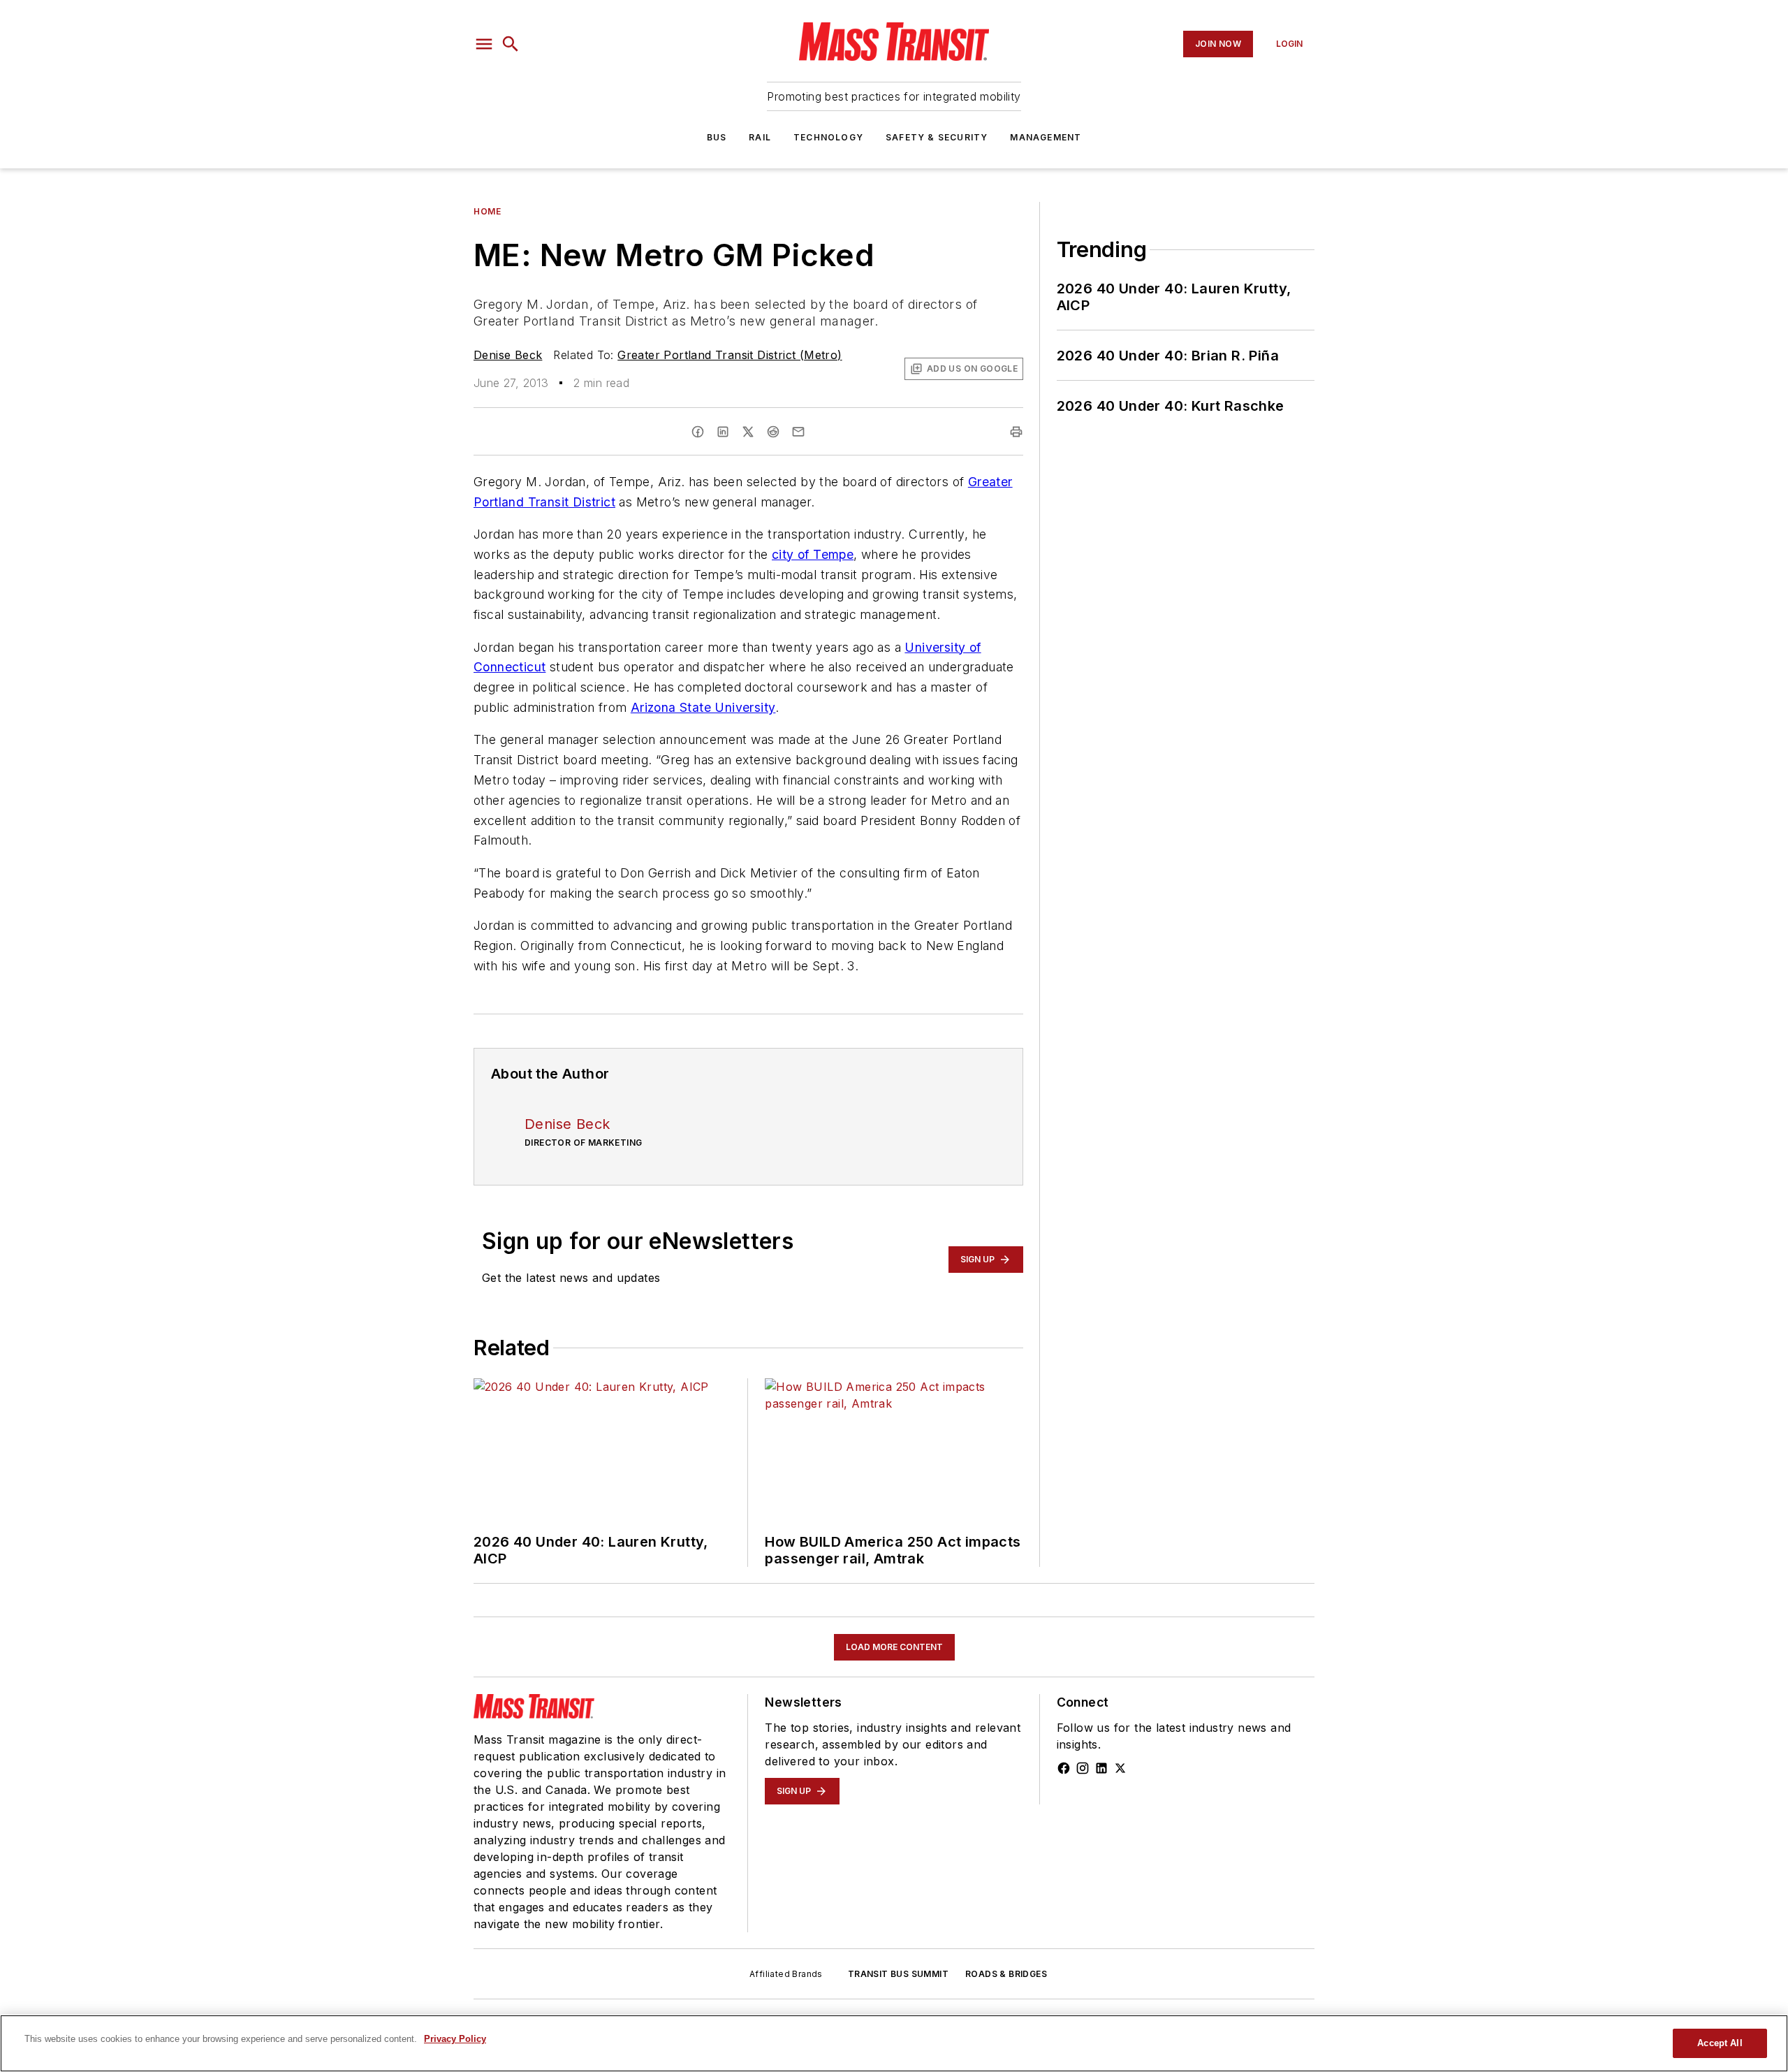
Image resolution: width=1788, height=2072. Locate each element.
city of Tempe (813, 554)
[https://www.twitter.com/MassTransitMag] (1120, 1768)
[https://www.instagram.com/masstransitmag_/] (1083, 1768)
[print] (1016, 432)
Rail (760, 137)
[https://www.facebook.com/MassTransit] (1064, 1768)
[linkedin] (723, 432)
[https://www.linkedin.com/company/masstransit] (1101, 1768)
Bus (717, 137)
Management (1046, 137)
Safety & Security (937, 137)
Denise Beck (508, 355)
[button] (484, 44)
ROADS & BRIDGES (1006, 1974)
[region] (894, 2043)
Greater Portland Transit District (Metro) (730, 355)
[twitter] (748, 432)
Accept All (1720, 2043)
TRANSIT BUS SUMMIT (898, 1974)
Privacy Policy (455, 2039)
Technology (828, 137)
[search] (511, 44)
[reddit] (773, 432)
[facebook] (698, 432)
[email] (798, 432)
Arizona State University (703, 707)
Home (487, 211)
